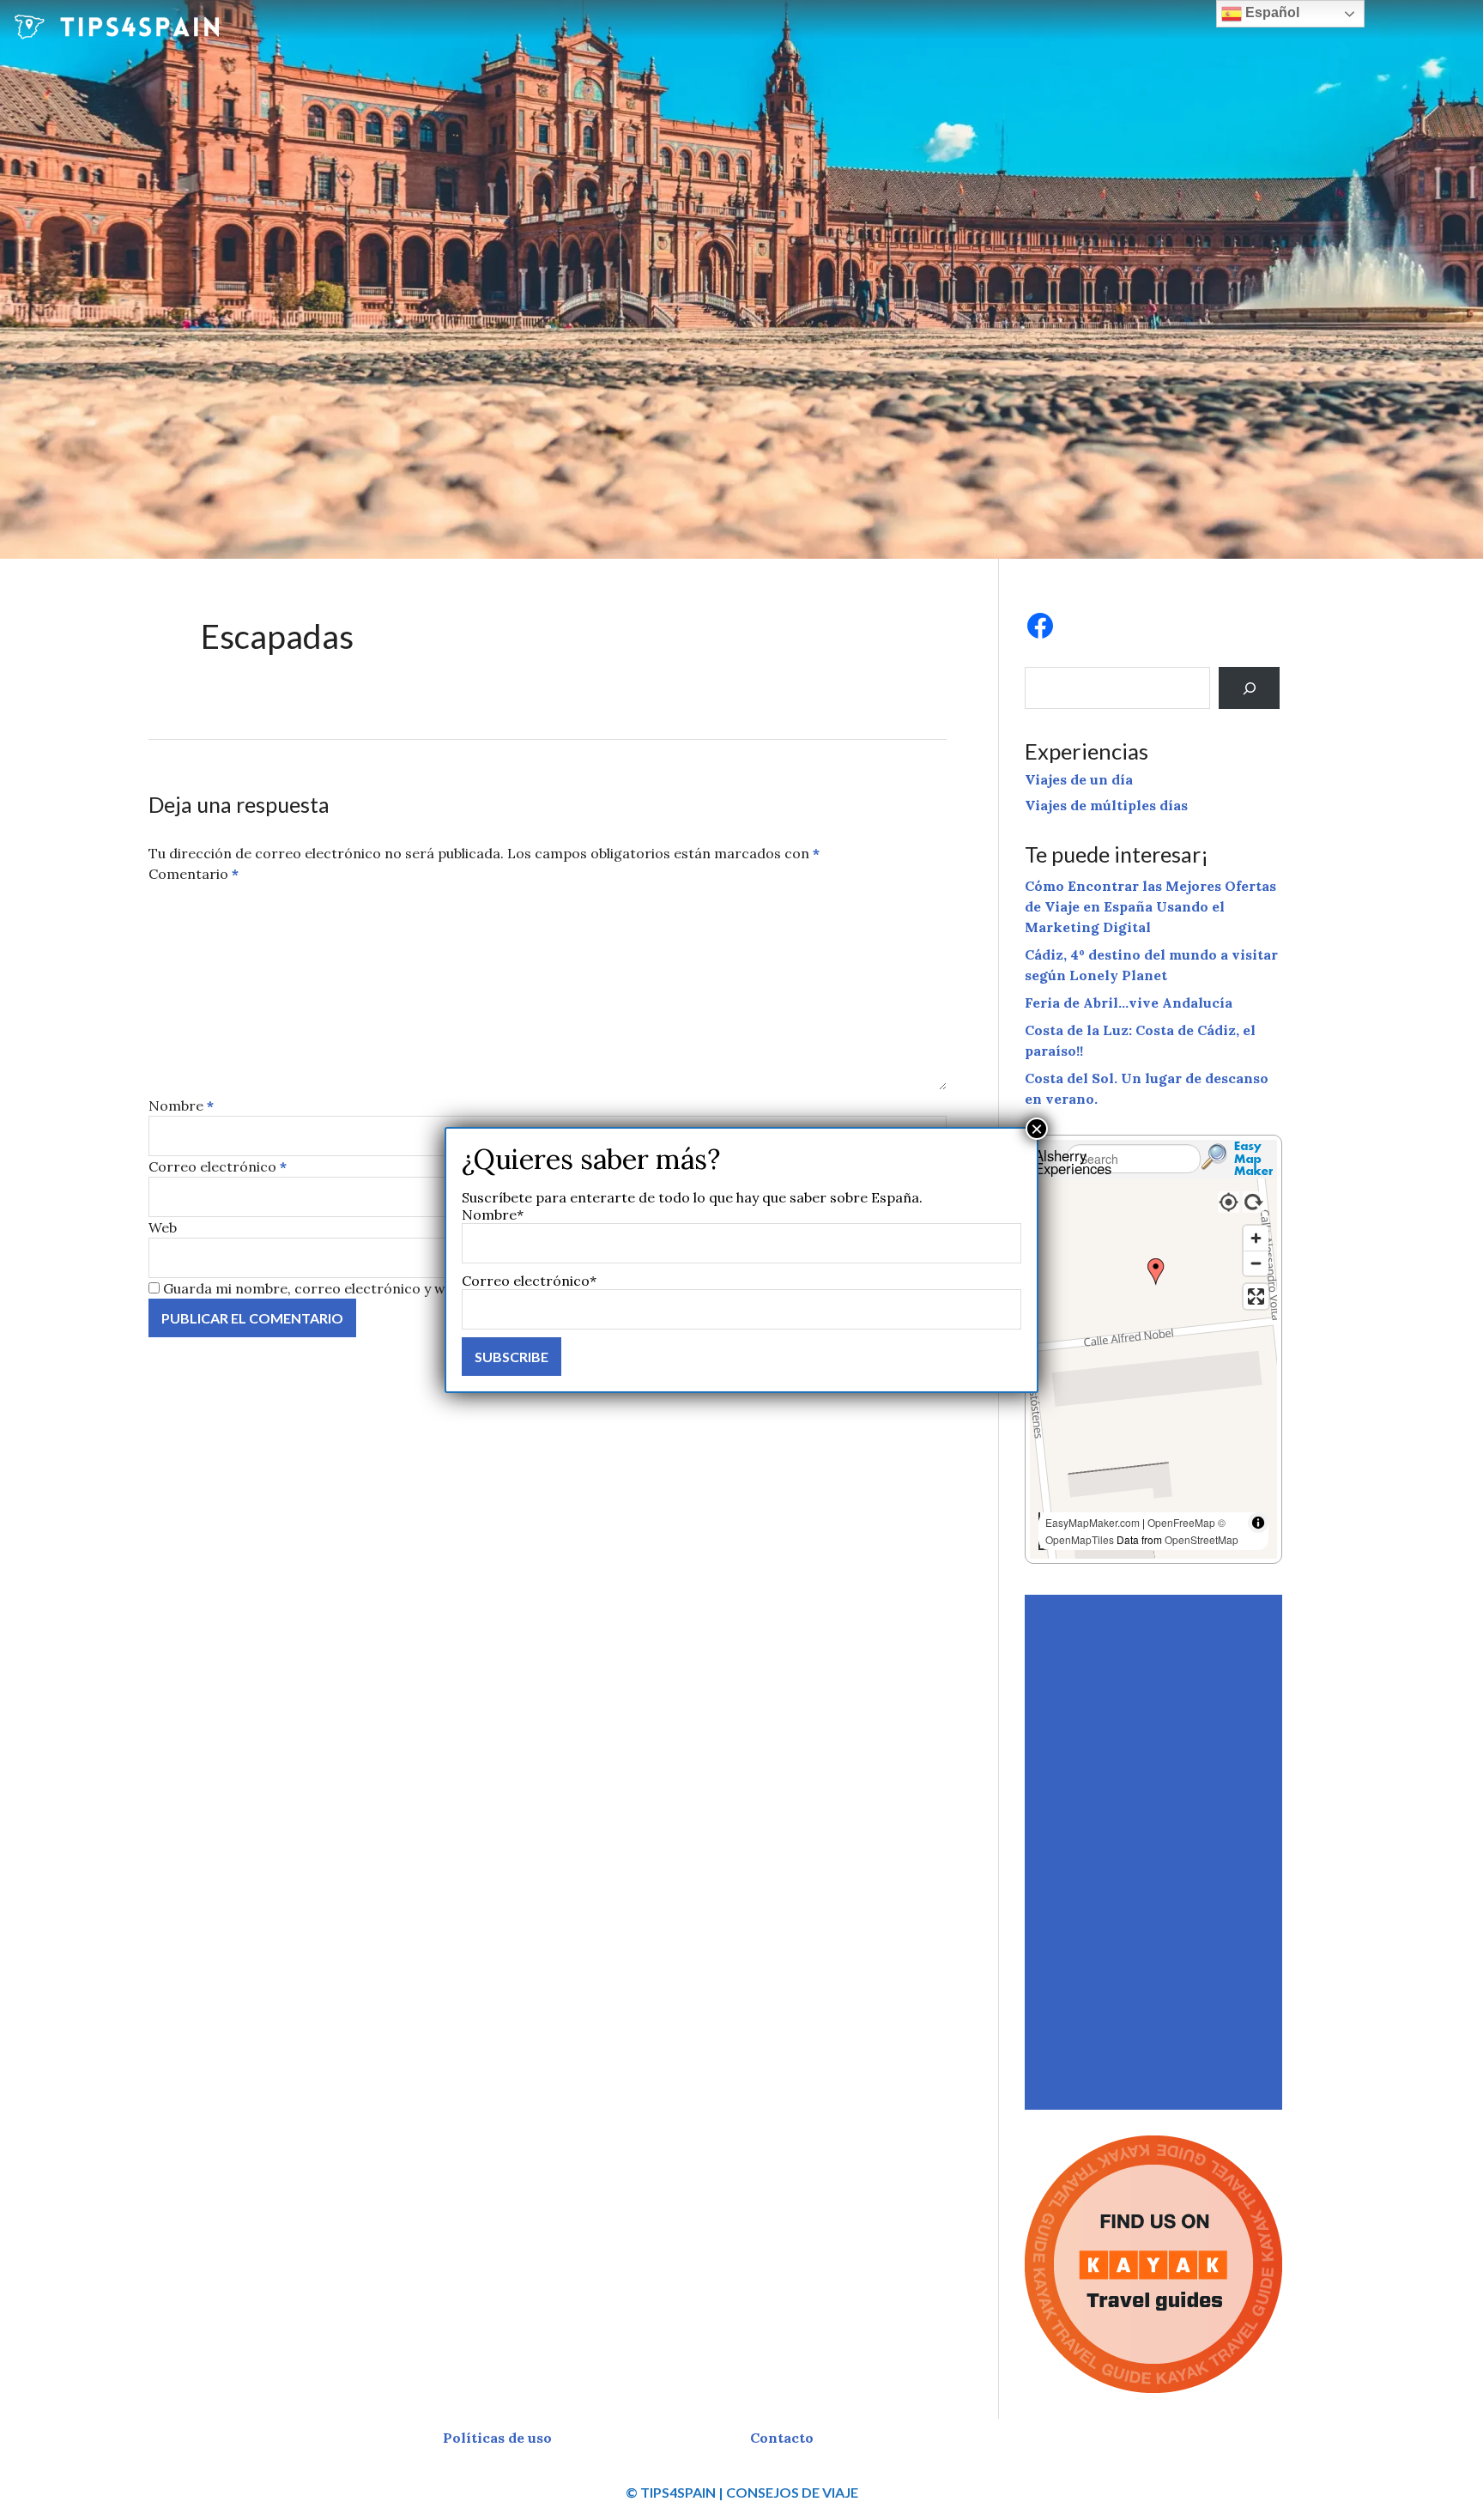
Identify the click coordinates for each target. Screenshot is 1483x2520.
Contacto (782, 2438)
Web (163, 1227)
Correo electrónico (218, 1166)
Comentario (194, 874)
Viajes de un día (1079, 779)
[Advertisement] (1156, 1852)
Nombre (181, 1106)
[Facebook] (1040, 626)
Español (1271, 12)
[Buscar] (1249, 688)
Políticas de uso (497, 2438)
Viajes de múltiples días (1106, 805)
